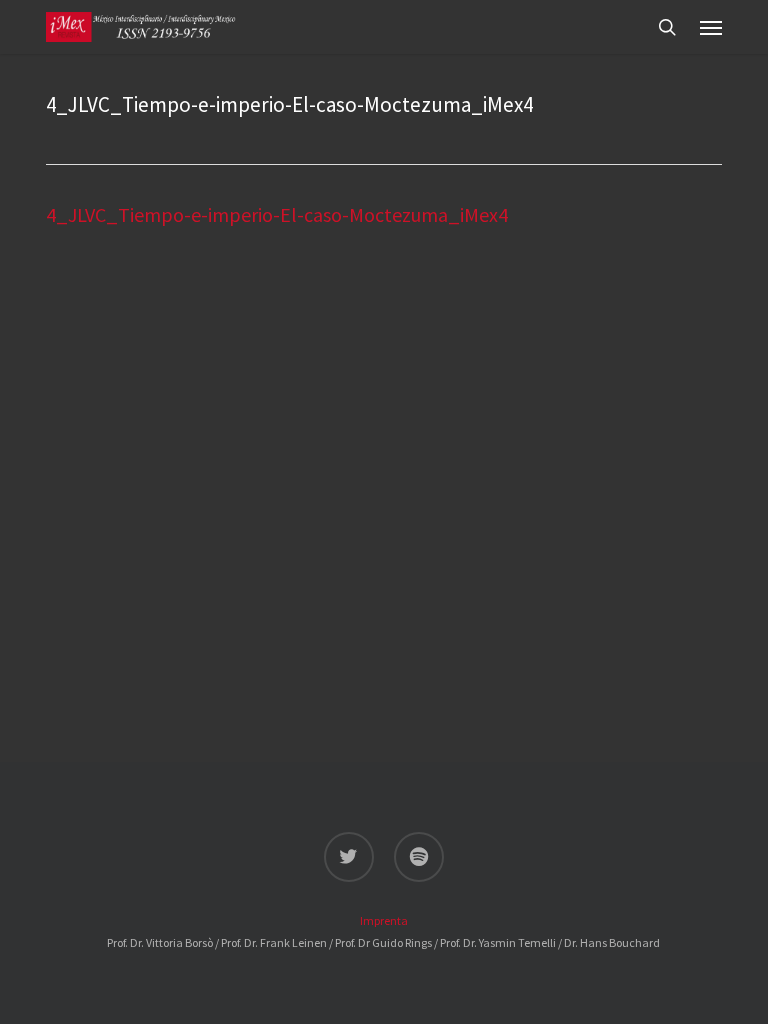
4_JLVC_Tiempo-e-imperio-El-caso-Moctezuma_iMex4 (277, 214)
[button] (711, 27)
